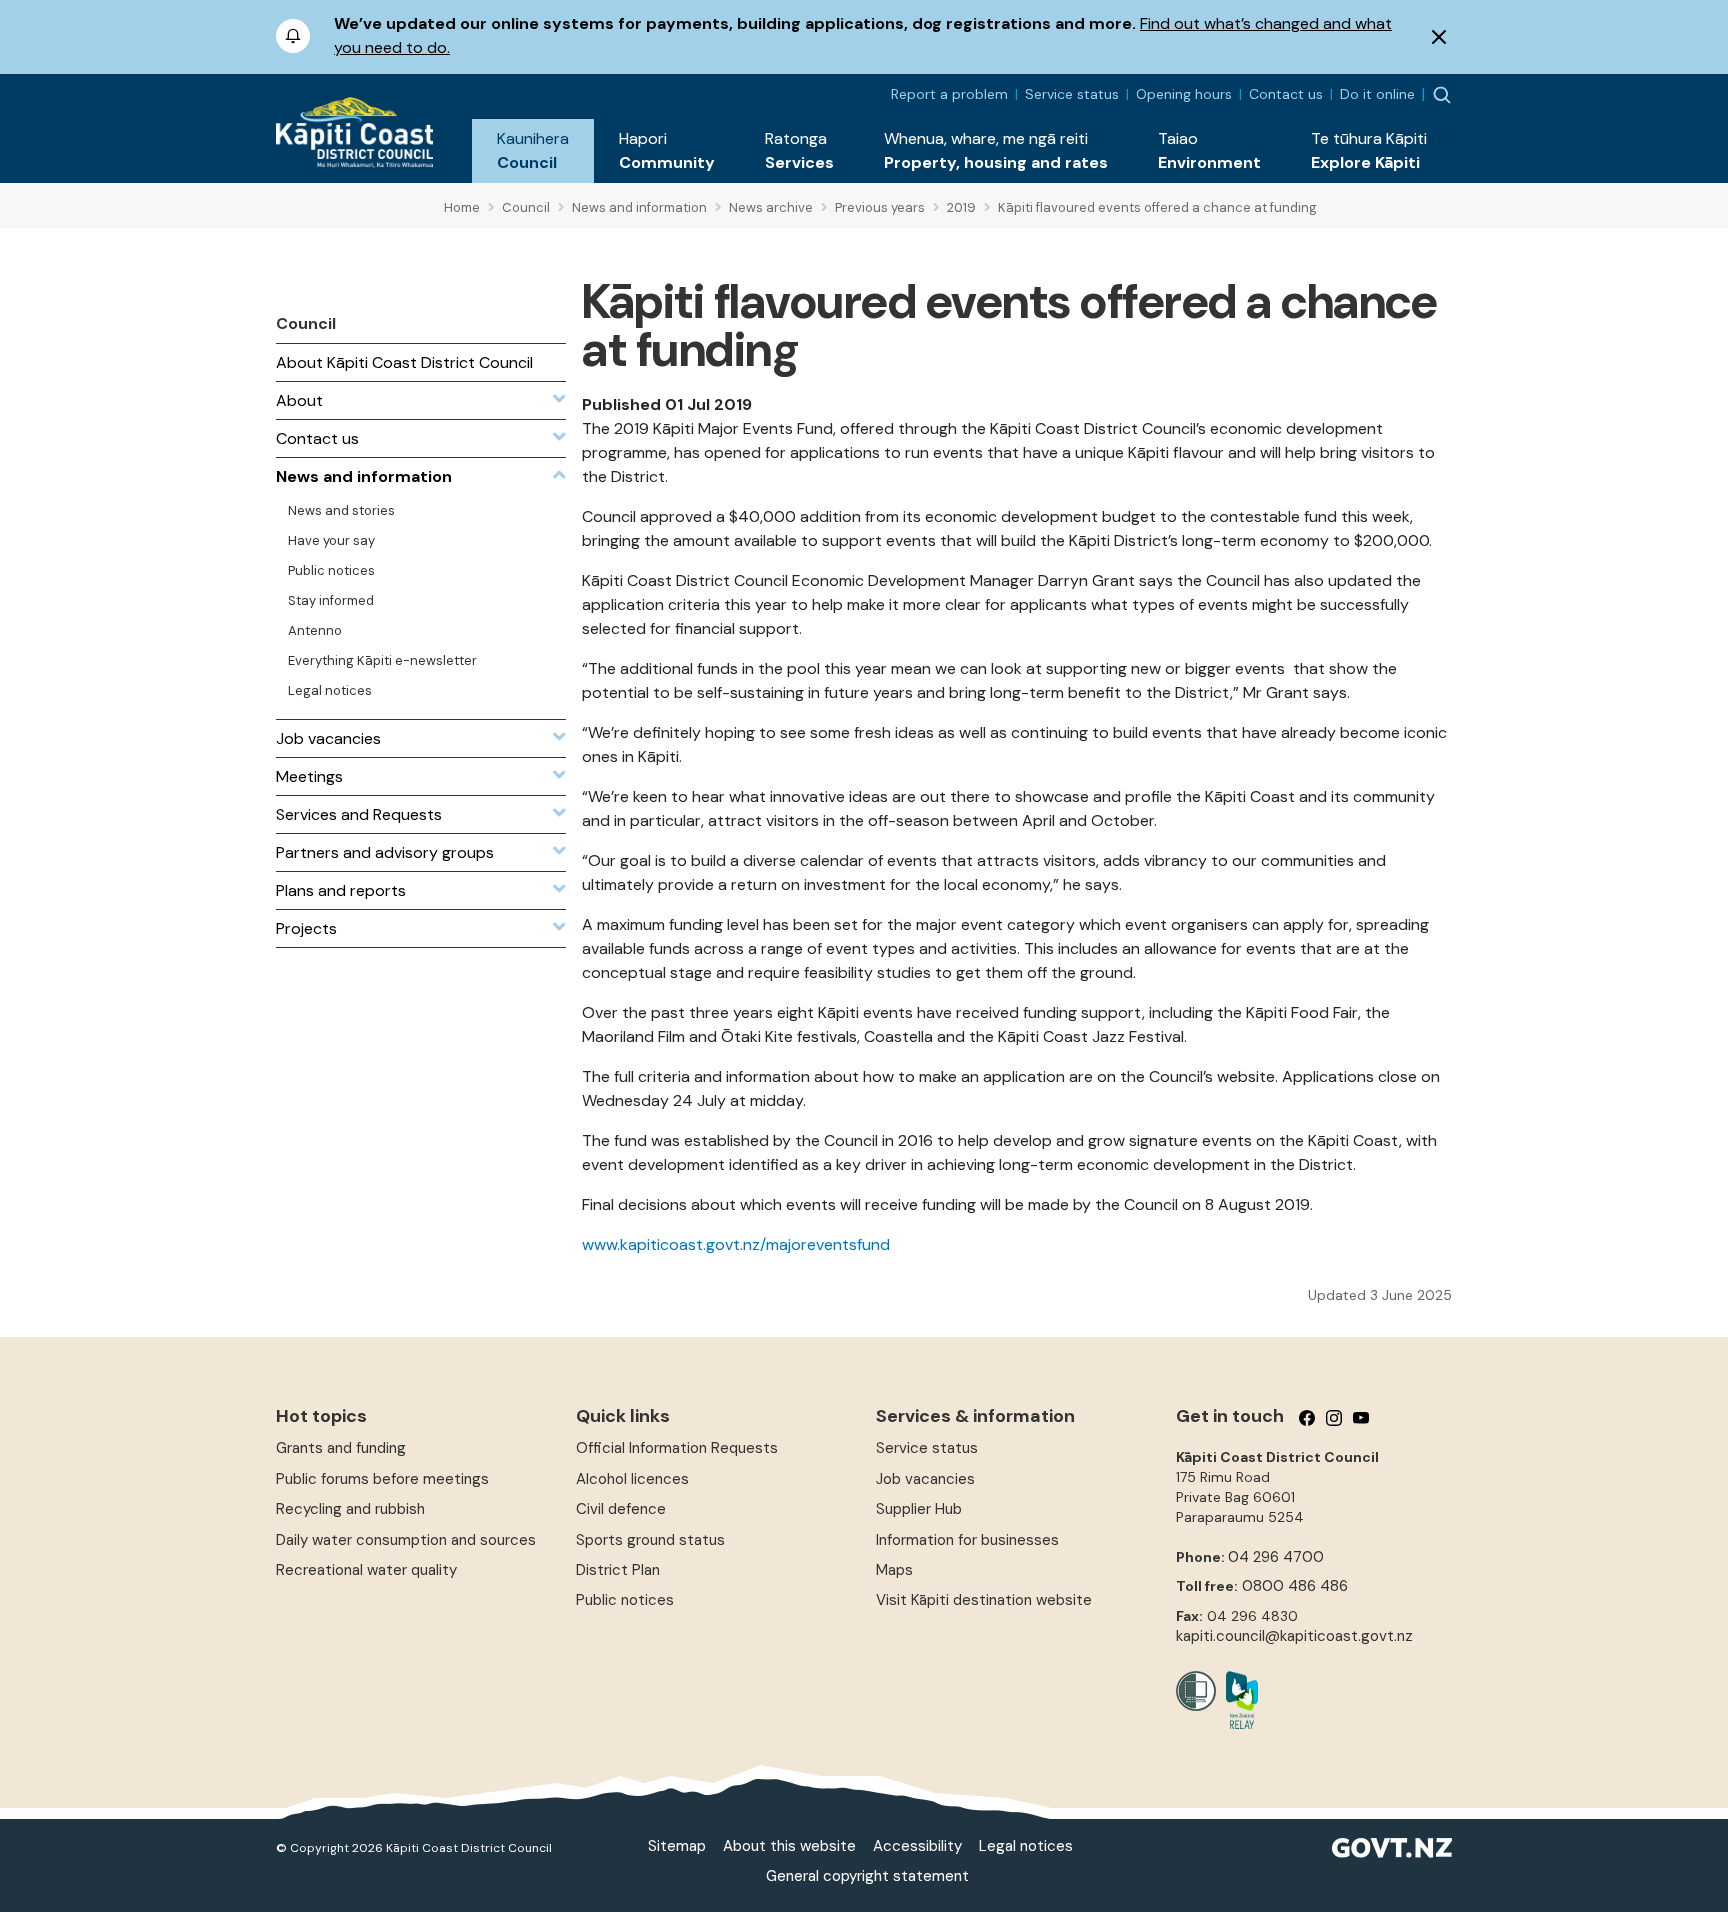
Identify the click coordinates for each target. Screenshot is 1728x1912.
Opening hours (1184, 94)
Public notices (625, 1600)
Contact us (1286, 94)
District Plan (618, 1570)
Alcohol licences (632, 1479)
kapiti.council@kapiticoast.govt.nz (1294, 1636)
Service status (1072, 94)
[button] (533, 151)
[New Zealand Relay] (1237, 1700)
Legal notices (1026, 1846)
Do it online (1377, 94)
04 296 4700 (1276, 1557)
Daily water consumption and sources (406, 1540)
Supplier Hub (919, 1509)
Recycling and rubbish (350, 1509)
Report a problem (949, 94)
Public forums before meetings (382, 1479)
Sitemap (677, 1846)
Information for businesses (967, 1540)
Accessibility (917, 1846)
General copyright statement (867, 1876)
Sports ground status (650, 1540)
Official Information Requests (677, 1448)
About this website (789, 1846)
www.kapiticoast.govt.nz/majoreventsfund (736, 1244)
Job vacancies (925, 1479)
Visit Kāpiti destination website (984, 1600)
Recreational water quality (366, 1570)
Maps (894, 1570)
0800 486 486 (1295, 1586)
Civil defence (621, 1509)
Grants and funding (341, 1448)
